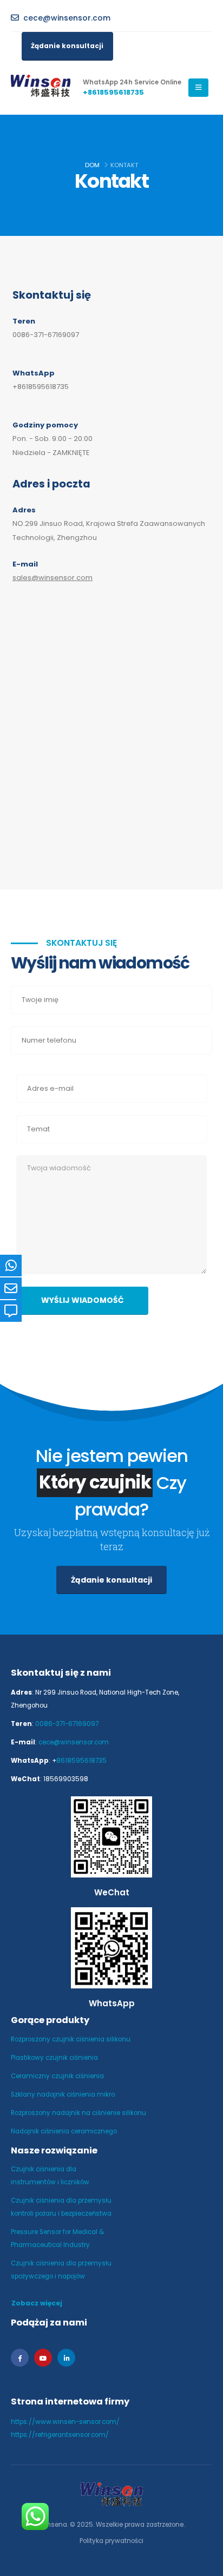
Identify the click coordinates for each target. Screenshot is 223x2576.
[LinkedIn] (66, 2358)
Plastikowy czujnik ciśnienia (54, 2058)
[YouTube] (43, 2358)
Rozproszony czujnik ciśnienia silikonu (71, 2039)
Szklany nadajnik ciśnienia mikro (63, 2094)
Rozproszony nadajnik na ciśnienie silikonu (78, 2113)
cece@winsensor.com (74, 1742)
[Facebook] (20, 2358)
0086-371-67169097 (46, 335)
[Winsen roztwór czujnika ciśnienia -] (41, 88)
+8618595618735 (41, 387)
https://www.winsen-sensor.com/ (65, 2422)
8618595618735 (81, 1761)
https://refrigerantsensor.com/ (60, 2435)
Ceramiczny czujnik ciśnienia (57, 2076)
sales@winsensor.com (53, 578)
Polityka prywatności (111, 2541)
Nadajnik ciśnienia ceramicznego (64, 2131)
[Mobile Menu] (198, 88)
